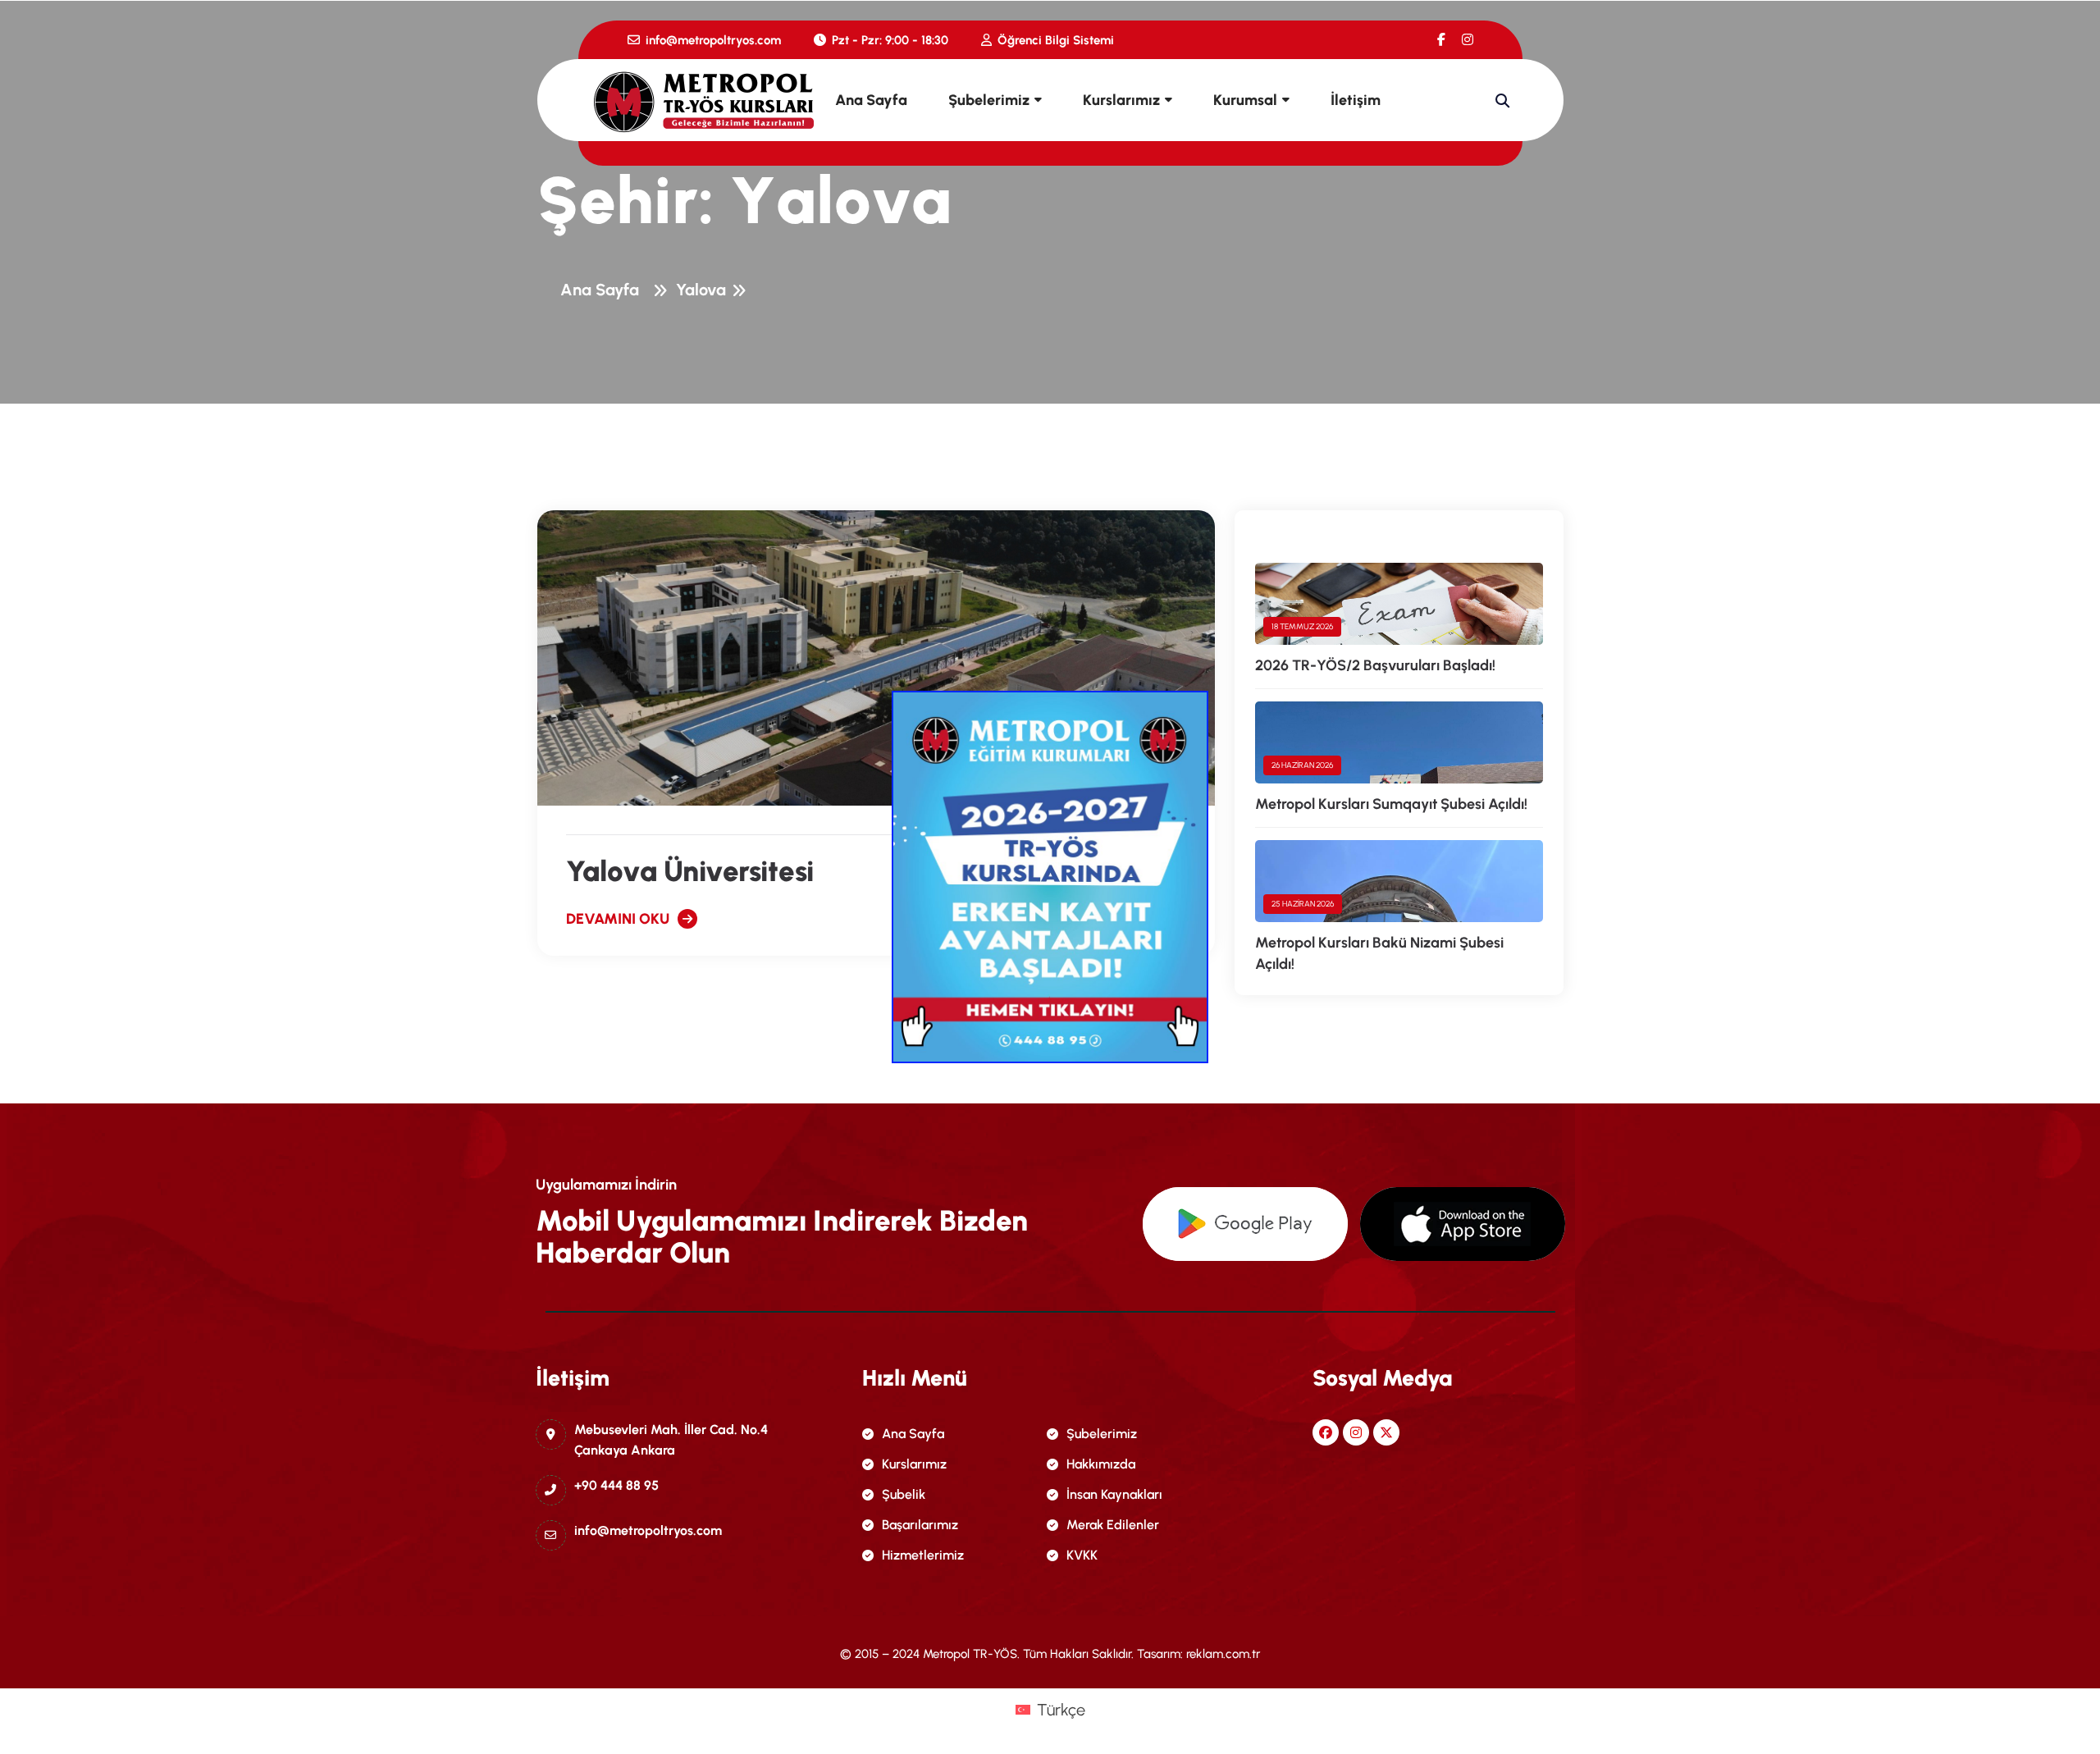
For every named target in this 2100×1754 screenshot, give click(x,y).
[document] (1050, 877)
